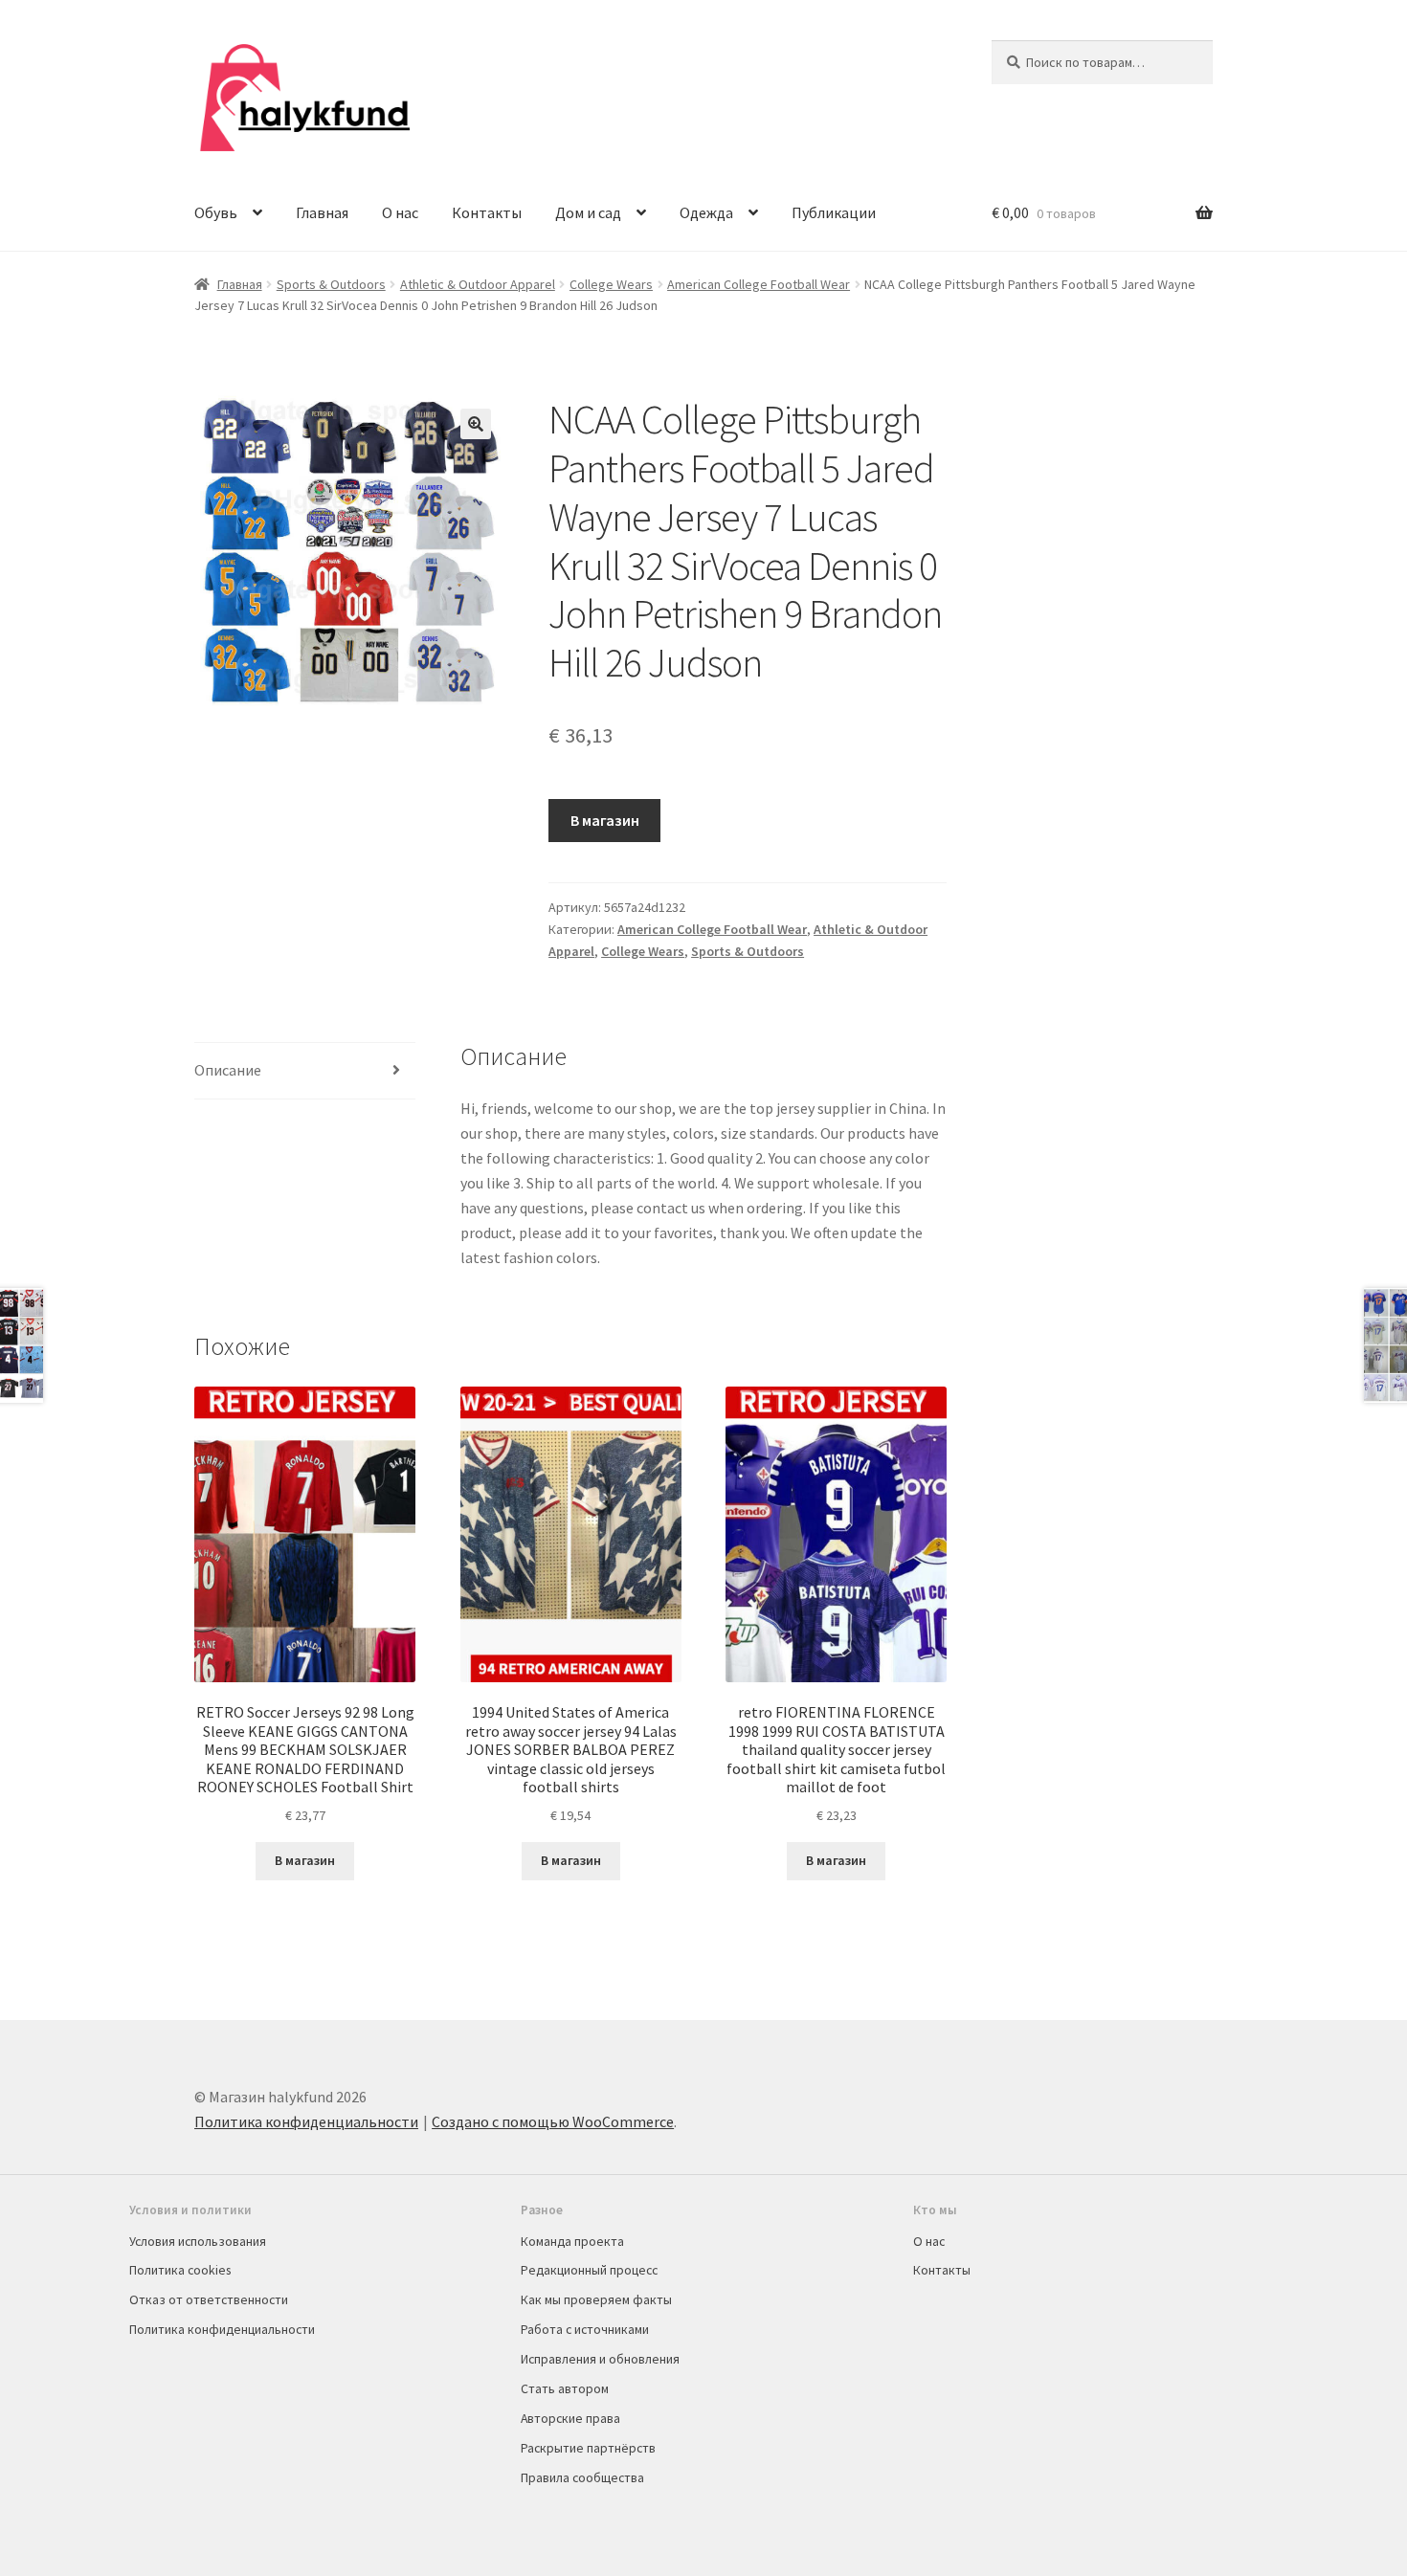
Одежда (706, 212)
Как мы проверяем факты (596, 2299)
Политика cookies (180, 2270)
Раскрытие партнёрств (588, 2448)
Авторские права (570, 2418)
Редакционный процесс (589, 2270)
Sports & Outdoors (331, 284)
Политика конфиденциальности (306, 2121)
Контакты (487, 212)
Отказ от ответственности (209, 2299)
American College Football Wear (759, 284)
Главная (322, 212)
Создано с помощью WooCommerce (553, 2121)
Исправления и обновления (600, 2359)
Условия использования (198, 2241)
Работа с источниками (585, 2329)
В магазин (605, 820)
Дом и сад (588, 212)
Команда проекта (572, 2241)
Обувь (216, 212)
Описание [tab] (228, 1070)
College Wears (611, 284)
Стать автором (565, 2388)
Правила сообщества (582, 2477)
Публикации (834, 212)
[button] (476, 424)
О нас (400, 212)
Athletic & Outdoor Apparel (478, 284)
